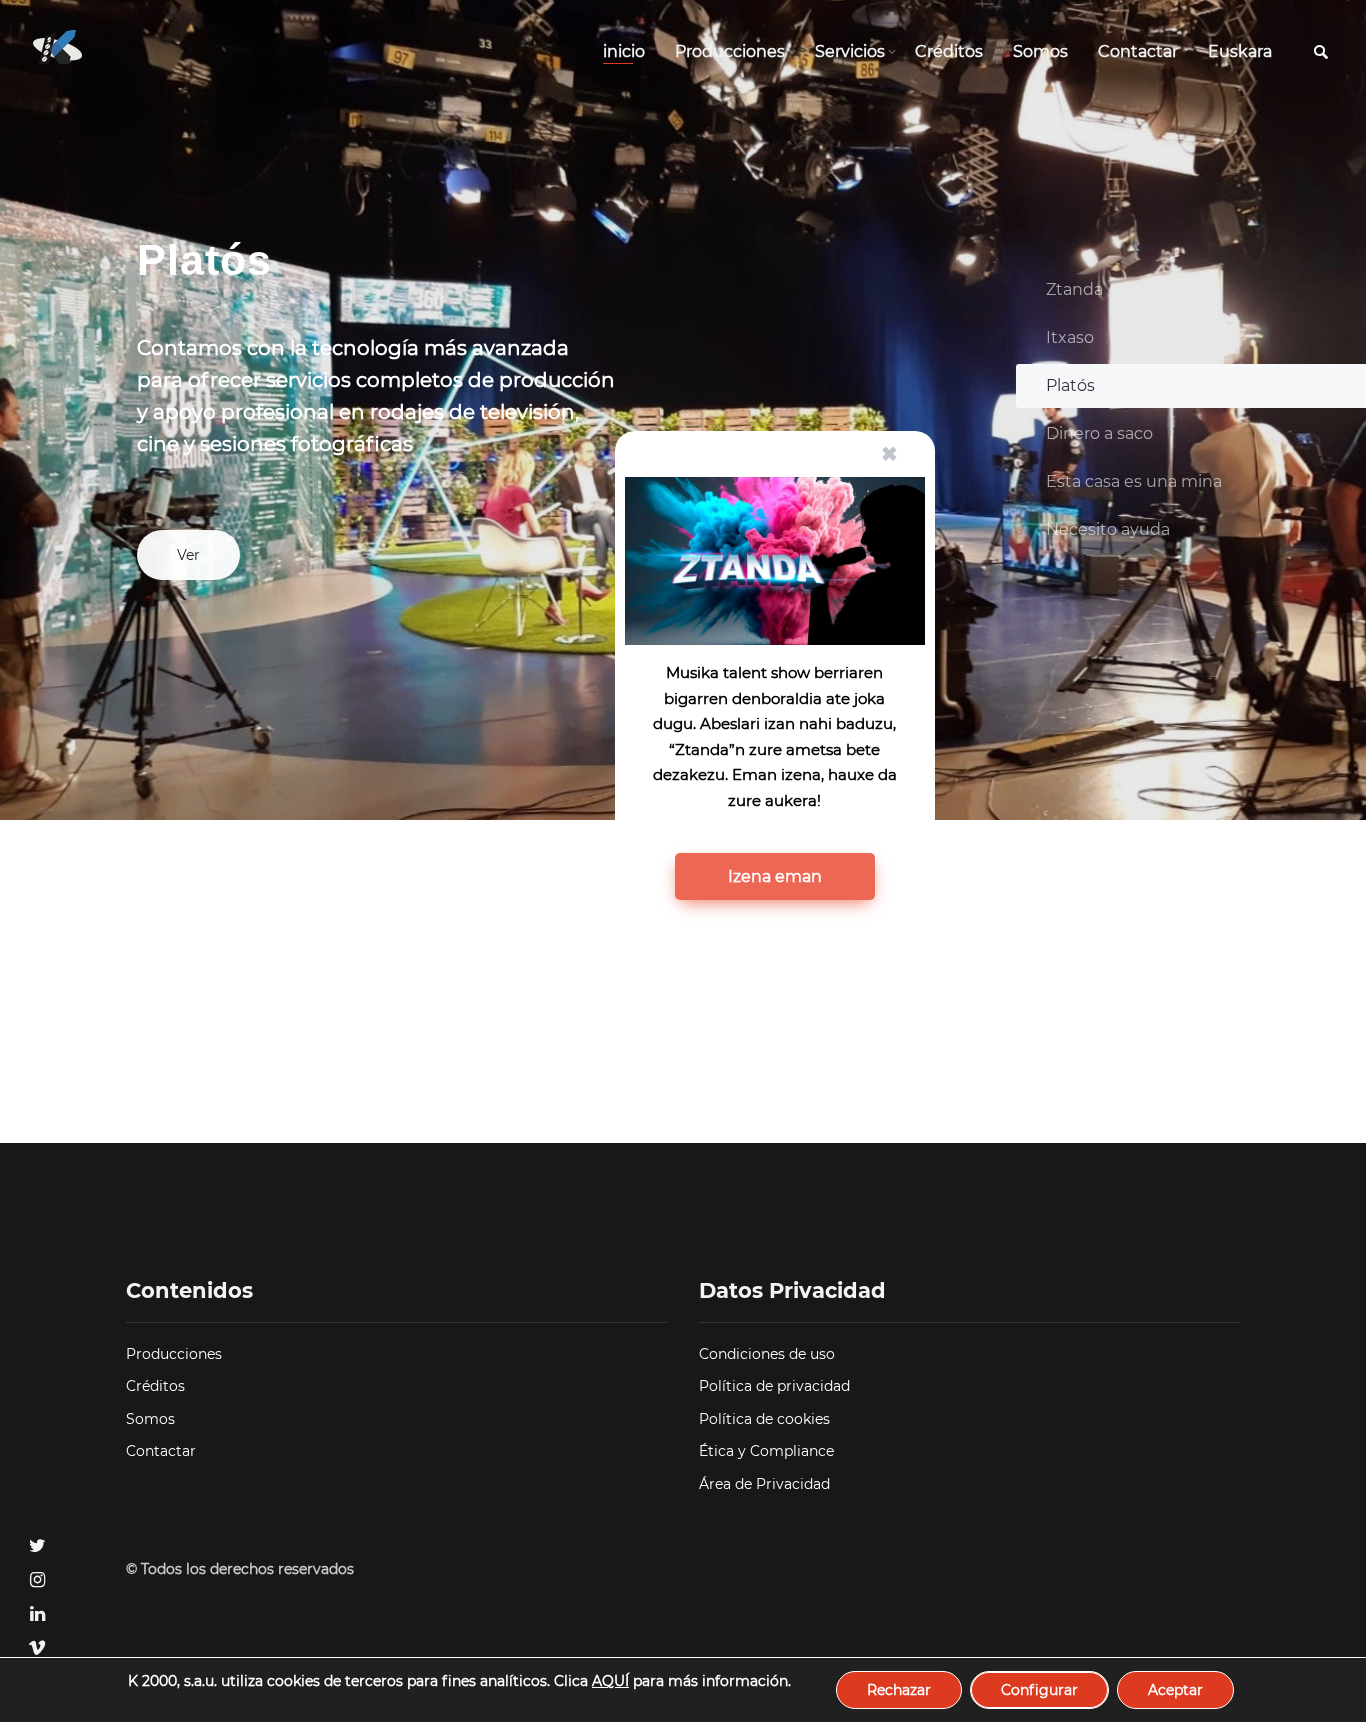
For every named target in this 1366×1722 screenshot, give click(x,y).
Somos (1040, 51)
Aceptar (1175, 1690)
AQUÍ (610, 1681)
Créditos (949, 51)
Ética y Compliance (766, 1451)
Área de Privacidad (764, 1484)
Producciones (730, 51)
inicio (624, 51)
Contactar (1138, 51)
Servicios (850, 51)
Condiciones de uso (767, 1354)
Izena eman (775, 876)
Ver (188, 555)
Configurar (1039, 1690)
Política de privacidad (774, 1386)
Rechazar (899, 1690)
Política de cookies (764, 1419)
